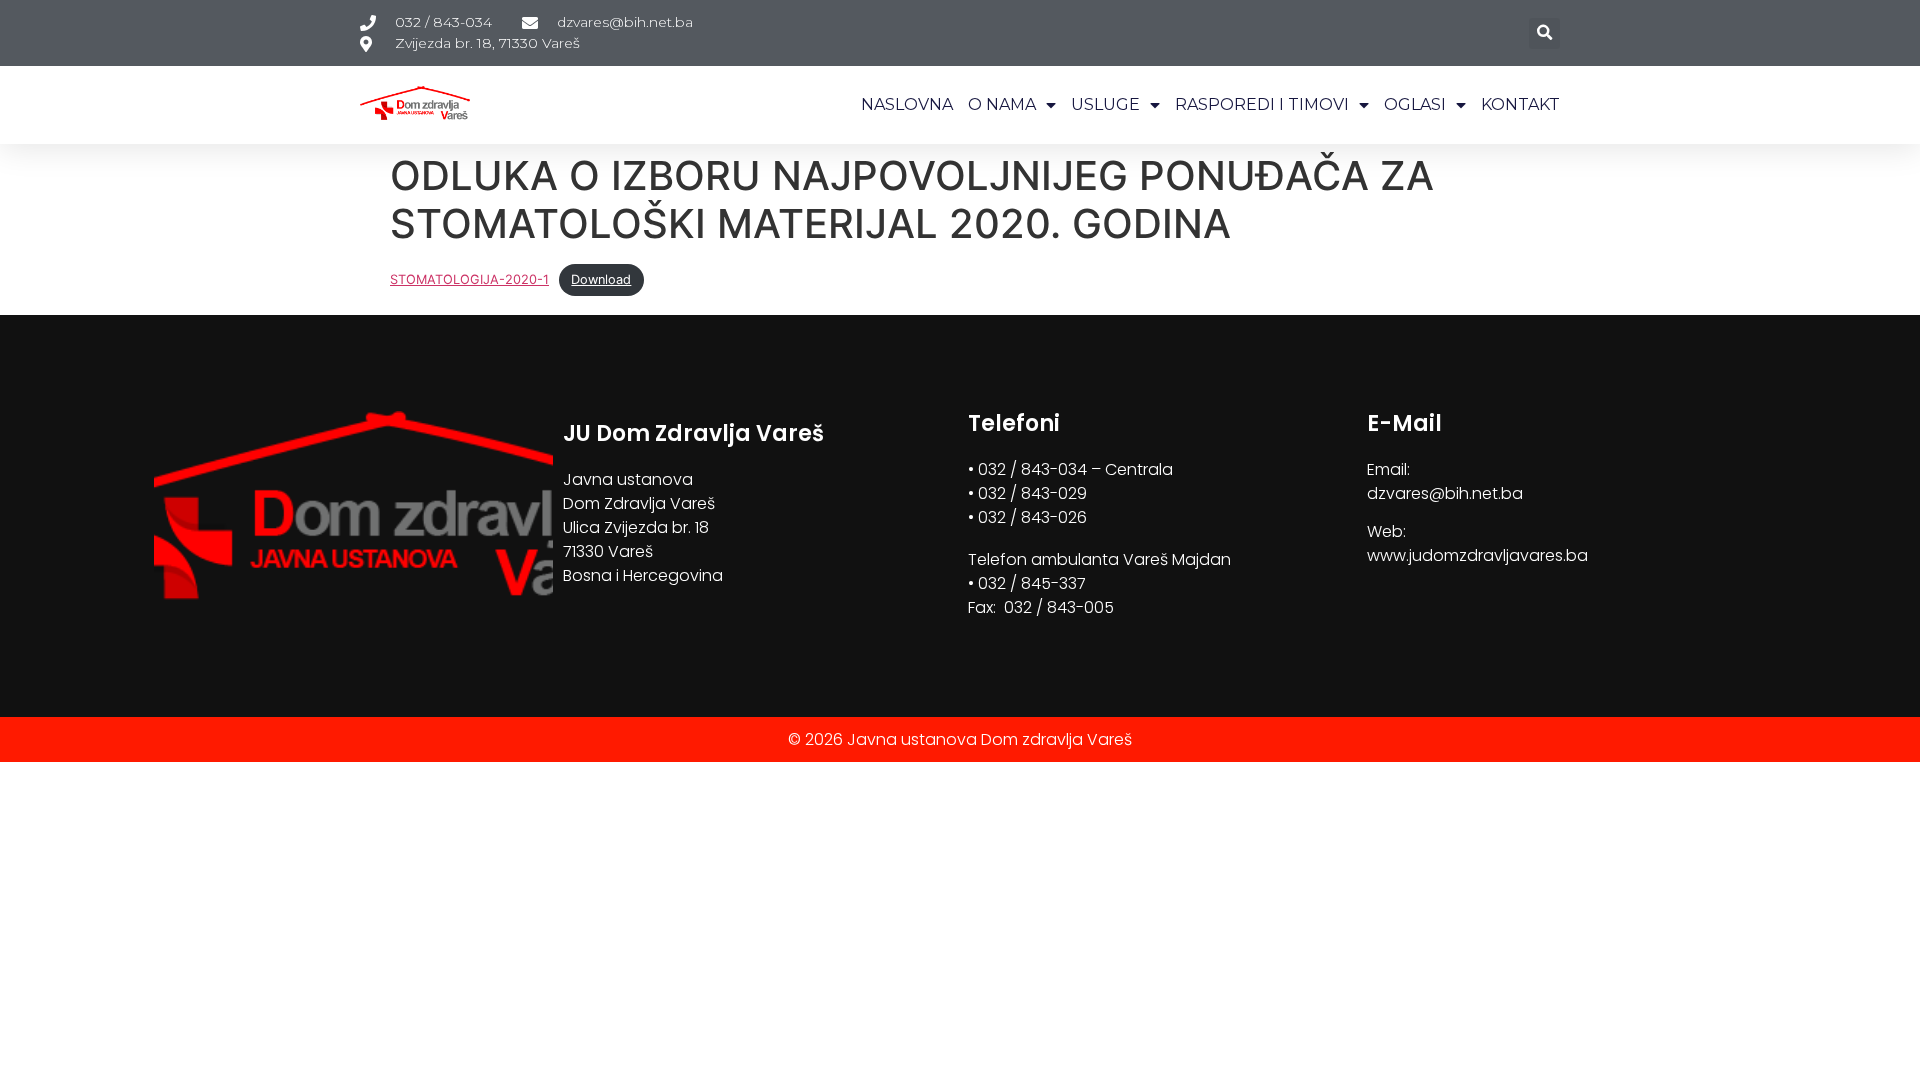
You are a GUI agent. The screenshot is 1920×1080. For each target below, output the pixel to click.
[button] (1544, 33)
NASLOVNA (907, 104)
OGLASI (1415, 104)
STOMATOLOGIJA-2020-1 (469, 279)
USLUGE (1105, 104)
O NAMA (1002, 104)
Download (601, 279)
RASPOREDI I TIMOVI (1262, 104)
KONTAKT (1520, 104)
